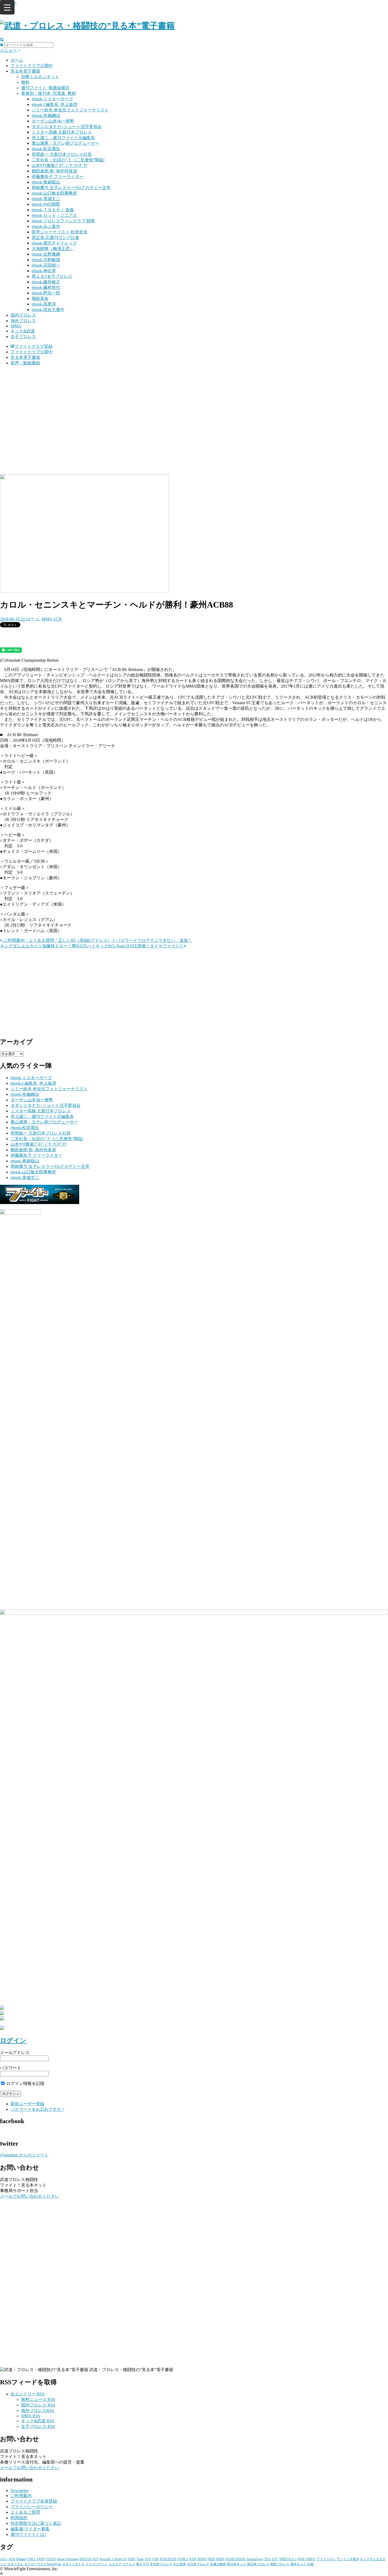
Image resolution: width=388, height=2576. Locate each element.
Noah (140, 2559)
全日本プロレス (161, 2564)
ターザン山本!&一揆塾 (53, 121)
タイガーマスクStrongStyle (43, 2564)
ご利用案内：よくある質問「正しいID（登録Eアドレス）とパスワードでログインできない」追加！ (97, 940)
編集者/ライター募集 (30, 2529)
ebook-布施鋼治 (46, 116)
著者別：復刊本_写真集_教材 (49, 93)
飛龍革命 (40, 299)
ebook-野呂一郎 (46, 293)
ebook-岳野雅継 (46, 254)
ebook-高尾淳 (44, 304)
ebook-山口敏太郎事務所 (54, 193)
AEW (12, 2559)
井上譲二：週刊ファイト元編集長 (63, 138)
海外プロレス (23, 321)
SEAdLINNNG (236, 2559)
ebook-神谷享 (44, 271)
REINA (202, 2559)
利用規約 (19, 2518)
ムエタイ (115, 2564)
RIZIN (220, 2559)
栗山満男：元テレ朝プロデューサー (65, 143)
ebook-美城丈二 (46, 199)
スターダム (15, 2564)
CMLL (32, 2559)
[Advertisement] (194, 407)
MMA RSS (31, 2416)
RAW (193, 2559)
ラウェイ (129, 2564)
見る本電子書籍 (25, 71)
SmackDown (255, 2559)
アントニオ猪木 (348, 2559)
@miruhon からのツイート (24, 2155)
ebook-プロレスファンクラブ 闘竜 (63, 221)
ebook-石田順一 (46, 265)
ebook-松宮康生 (46, 149)
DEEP (41, 2559)
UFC (275, 2559)
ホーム (17, 60)
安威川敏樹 (218, 2564)
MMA (16, 326)
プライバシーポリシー (32, 2507)
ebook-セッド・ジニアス (54, 215)
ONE (156, 2559)
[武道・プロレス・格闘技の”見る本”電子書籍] (87, 26)
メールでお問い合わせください (30, 2196)
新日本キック (236, 2564)
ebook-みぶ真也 (46, 226)
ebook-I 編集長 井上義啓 (55, 104)
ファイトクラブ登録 (34, 346)
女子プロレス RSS (38, 2426)
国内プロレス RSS (38, 2405)
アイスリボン (326, 2559)
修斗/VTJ (143, 2564)
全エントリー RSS (28, 2394)
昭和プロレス (280, 2564)
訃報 (310, 2564)
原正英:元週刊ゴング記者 (55, 238)
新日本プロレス (258, 2564)
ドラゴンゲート (97, 2564)
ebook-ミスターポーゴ (52, 99)
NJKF (132, 2559)
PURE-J (183, 2559)
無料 (25, 82)
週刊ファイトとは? (28, 2534)
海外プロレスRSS (38, 2411)
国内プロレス (23, 315)
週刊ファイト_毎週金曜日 (45, 88)
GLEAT (51, 2559)
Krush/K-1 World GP (113, 2559)
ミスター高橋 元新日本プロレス (62, 132)
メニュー (9, 50)
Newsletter (20, 2491)
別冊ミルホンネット (40, 77)
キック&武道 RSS (38, 2421)
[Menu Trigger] (7, 7)
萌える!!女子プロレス (52, 276)
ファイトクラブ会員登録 (34, 2501)
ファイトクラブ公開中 (32, 66)
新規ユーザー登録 (27, 2104)
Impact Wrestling (68, 2559)
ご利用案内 (21, 2496)
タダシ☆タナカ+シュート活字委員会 (67, 127)
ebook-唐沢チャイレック (54, 243)
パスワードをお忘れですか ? (37, 2109)
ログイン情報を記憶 (25, 2083)
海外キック (298, 2564)
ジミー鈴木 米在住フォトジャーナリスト (70, 110)
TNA (268, 2559)
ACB (57, 619)
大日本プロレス (198, 2564)
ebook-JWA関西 (46, 204)
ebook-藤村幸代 (46, 287)
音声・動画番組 (25, 363)
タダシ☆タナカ (73, 2564)
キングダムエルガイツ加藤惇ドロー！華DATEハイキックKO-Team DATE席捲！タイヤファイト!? (92, 946)
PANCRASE (168, 2559)
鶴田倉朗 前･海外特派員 (54, 171)
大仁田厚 (179, 2564)
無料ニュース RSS (38, 2399)
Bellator (21, 2559)
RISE (212, 2559)
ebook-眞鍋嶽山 (46, 182)
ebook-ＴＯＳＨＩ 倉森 (53, 210)
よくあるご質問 (25, 2512)
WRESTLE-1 (288, 2559)
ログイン (13, 2041)
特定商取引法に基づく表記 (36, 2523)
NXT (148, 2559)
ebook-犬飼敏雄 (46, 260)
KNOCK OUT (89, 2559)
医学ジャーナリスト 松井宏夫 (60, 232)
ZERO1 (311, 2559)
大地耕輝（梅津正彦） (53, 249)
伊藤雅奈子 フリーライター (58, 177)
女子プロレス (23, 337)
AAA (4, 2559)
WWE (301, 2559)
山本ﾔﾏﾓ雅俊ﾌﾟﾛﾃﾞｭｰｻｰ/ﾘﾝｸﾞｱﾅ (60, 165)
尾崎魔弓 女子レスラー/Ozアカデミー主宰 (71, 188)
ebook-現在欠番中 (48, 310)
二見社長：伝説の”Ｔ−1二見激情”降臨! (68, 160)
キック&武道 (23, 331)
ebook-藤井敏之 (46, 282)
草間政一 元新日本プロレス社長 (62, 154)
